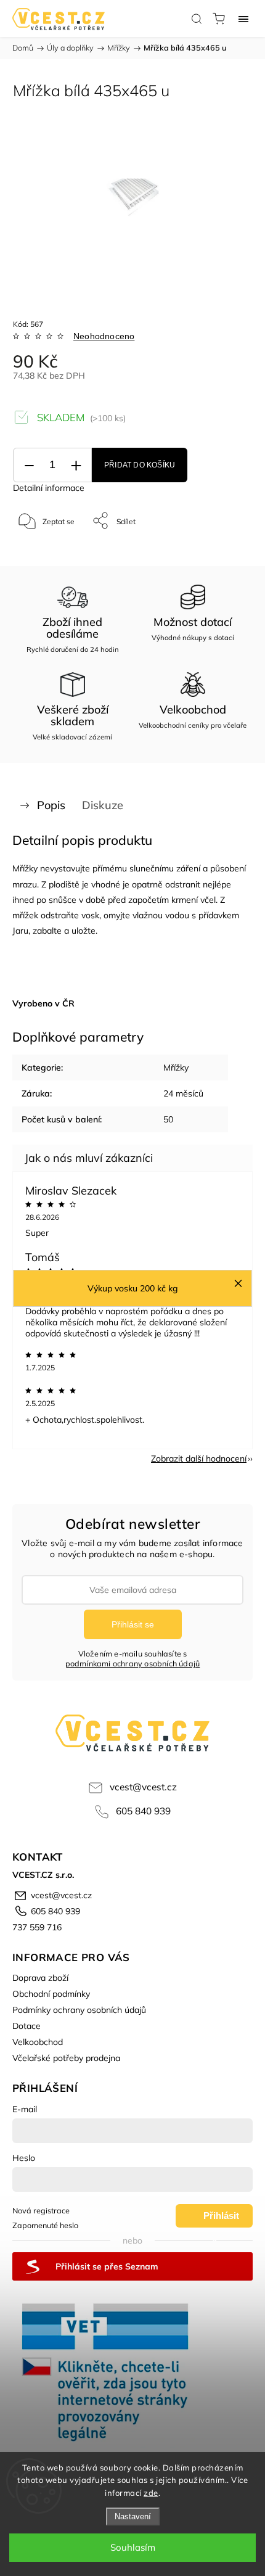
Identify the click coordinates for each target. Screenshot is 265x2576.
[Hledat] (197, 19)
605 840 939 (143, 1811)
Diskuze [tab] (103, 805)
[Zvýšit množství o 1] (76, 465)
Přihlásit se (133, 1624)
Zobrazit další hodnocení (199, 1459)
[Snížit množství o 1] (29, 465)
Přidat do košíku (140, 465)
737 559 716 (37, 1927)
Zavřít (226, 552)
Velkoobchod (38, 2042)
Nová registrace (41, 2210)
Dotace (26, 2026)
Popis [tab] (51, 805)
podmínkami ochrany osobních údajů (133, 1663)
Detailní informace (49, 488)
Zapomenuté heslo (45, 2225)
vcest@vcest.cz (143, 1787)
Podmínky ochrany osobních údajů (79, 2010)
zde (151, 2493)
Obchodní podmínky (51, 1994)
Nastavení (133, 2516)
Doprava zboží (40, 1978)
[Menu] (243, 19)
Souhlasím (133, 2547)
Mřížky (176, 1068)
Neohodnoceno (104, 336)
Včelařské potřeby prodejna (66, 2058)
